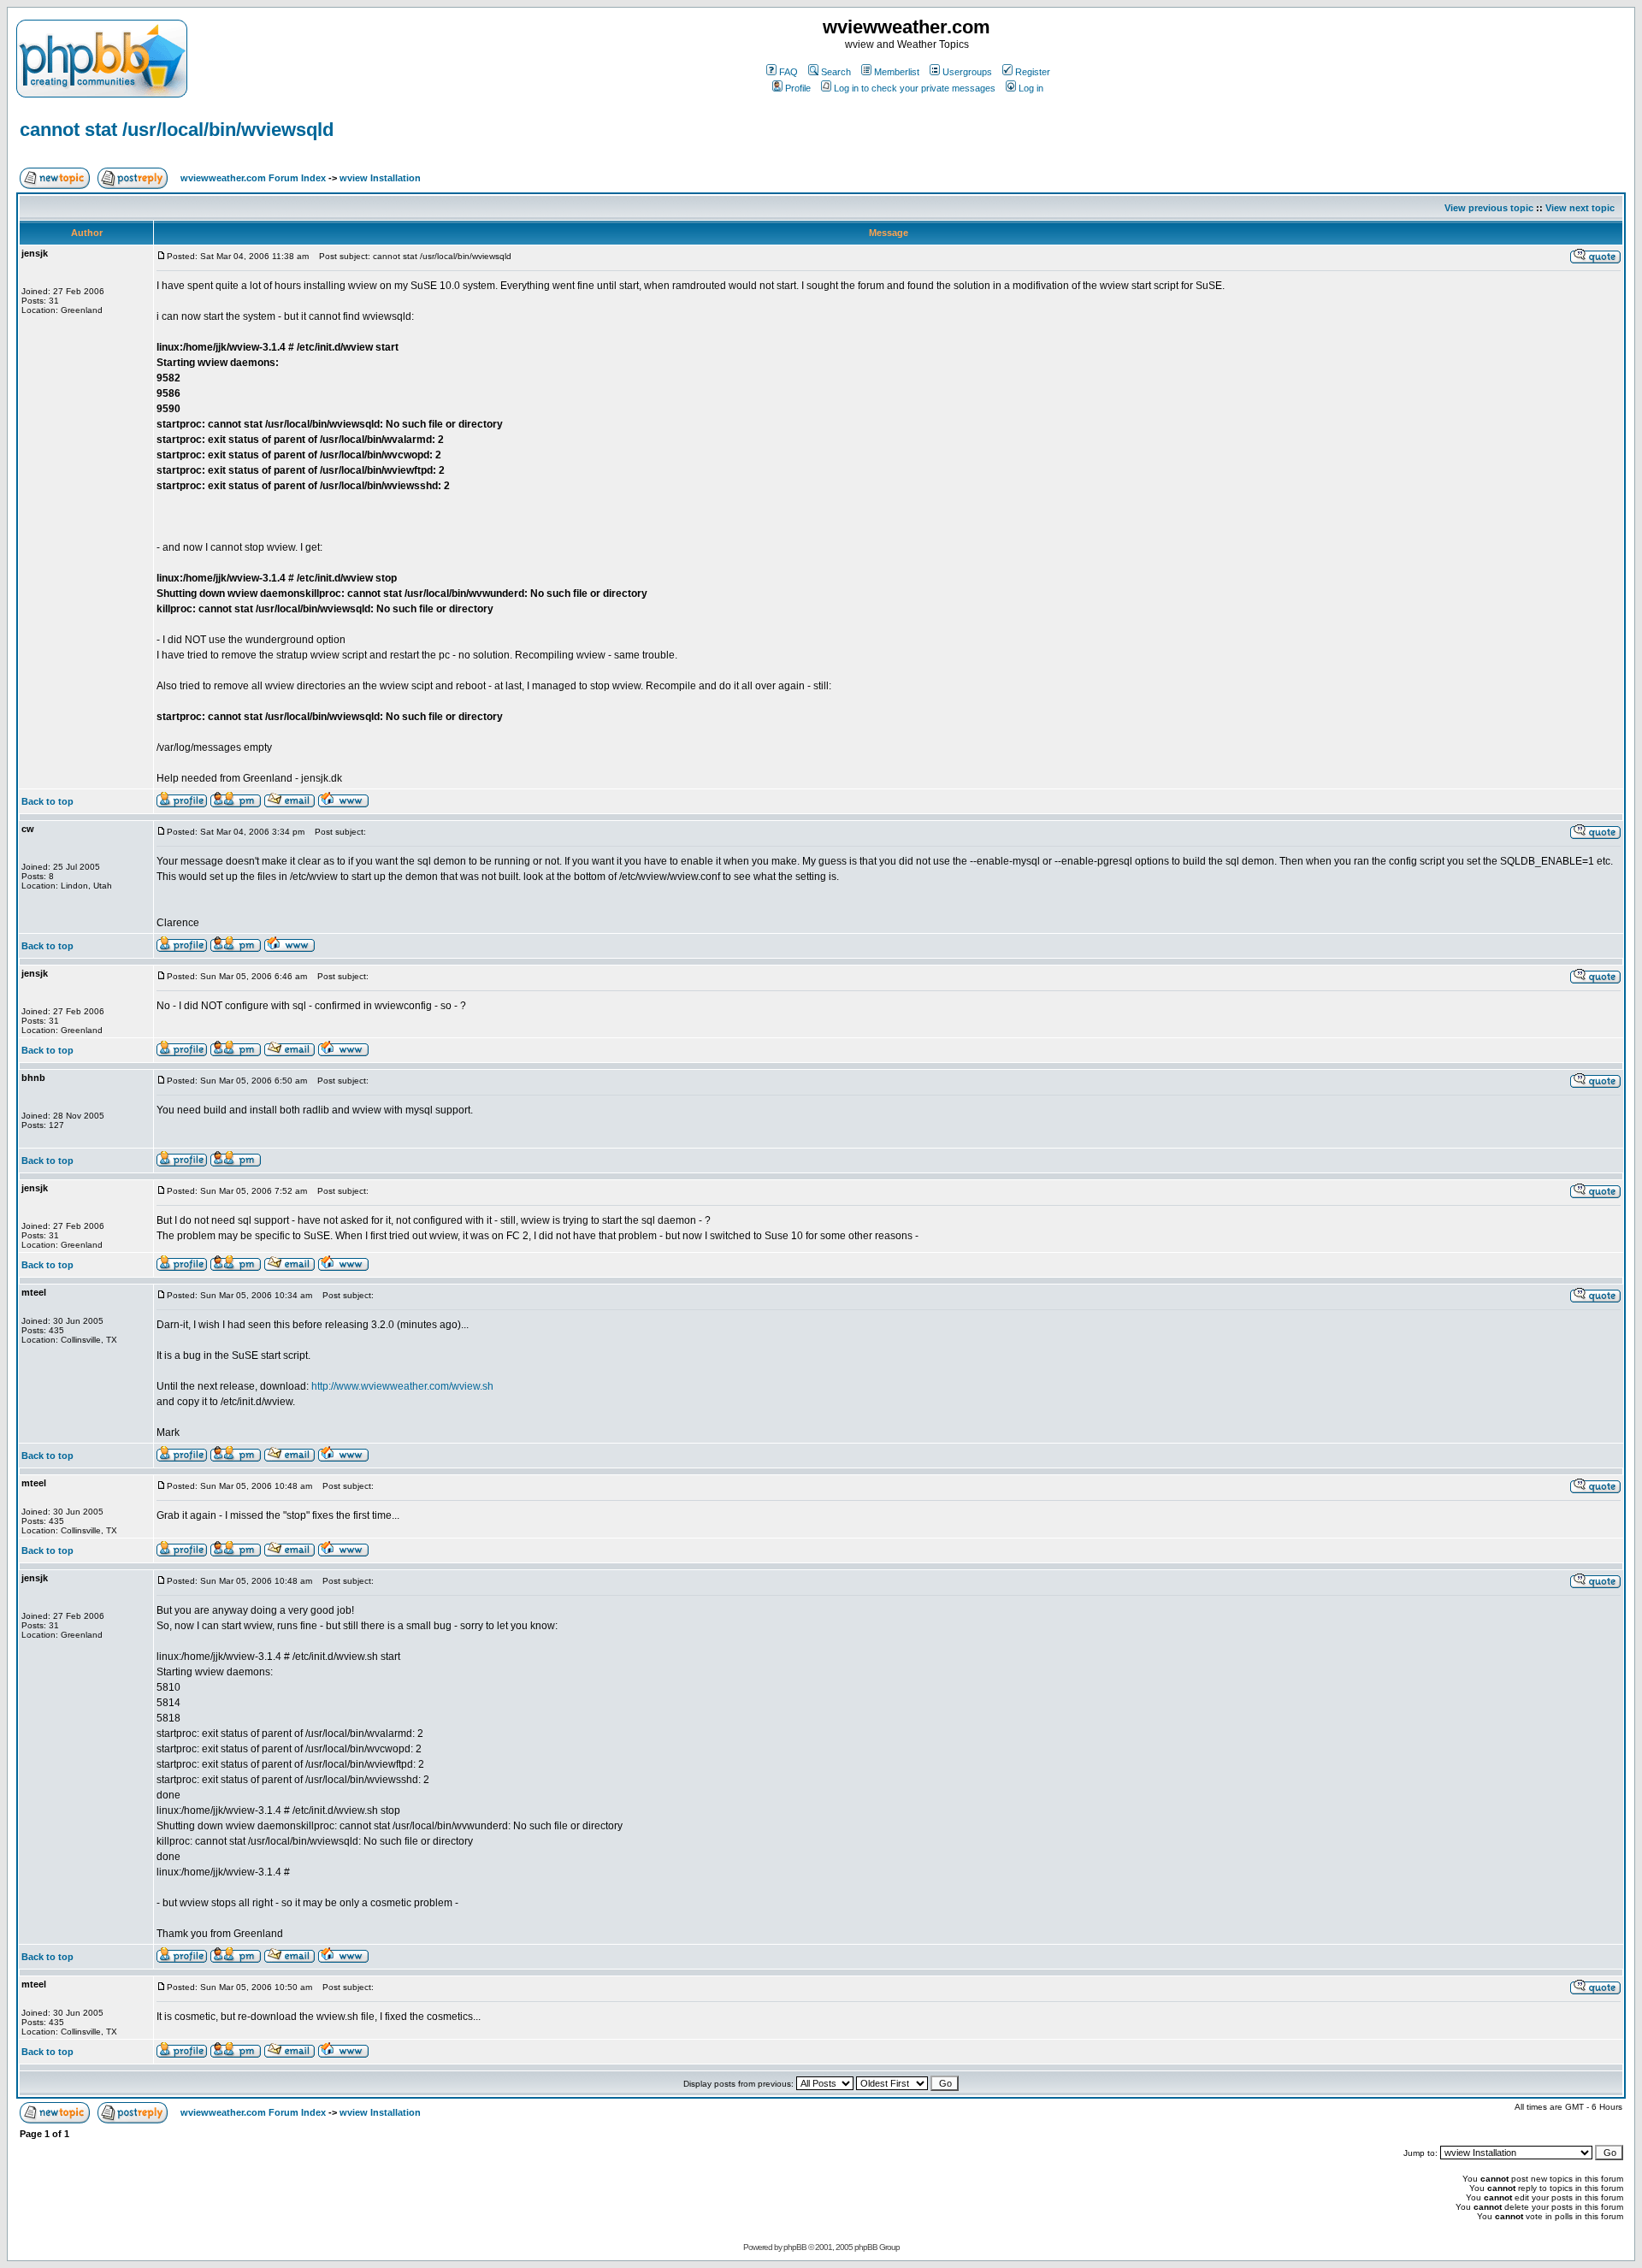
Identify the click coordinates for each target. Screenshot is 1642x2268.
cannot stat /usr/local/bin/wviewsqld (177, 130)
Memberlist (897, 72)
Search (836, 72)
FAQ (789, 72)
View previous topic (1489, 208)
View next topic (1580, 208)
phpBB (795, 2247)
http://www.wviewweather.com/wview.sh (402, 1386)
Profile (798, 88)
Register (1033, 72)
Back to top (47, 801)
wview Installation (380, 178)
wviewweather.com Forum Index (253, 178)
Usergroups (967, 72)
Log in (1031, 88)
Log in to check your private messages (915, 88)
